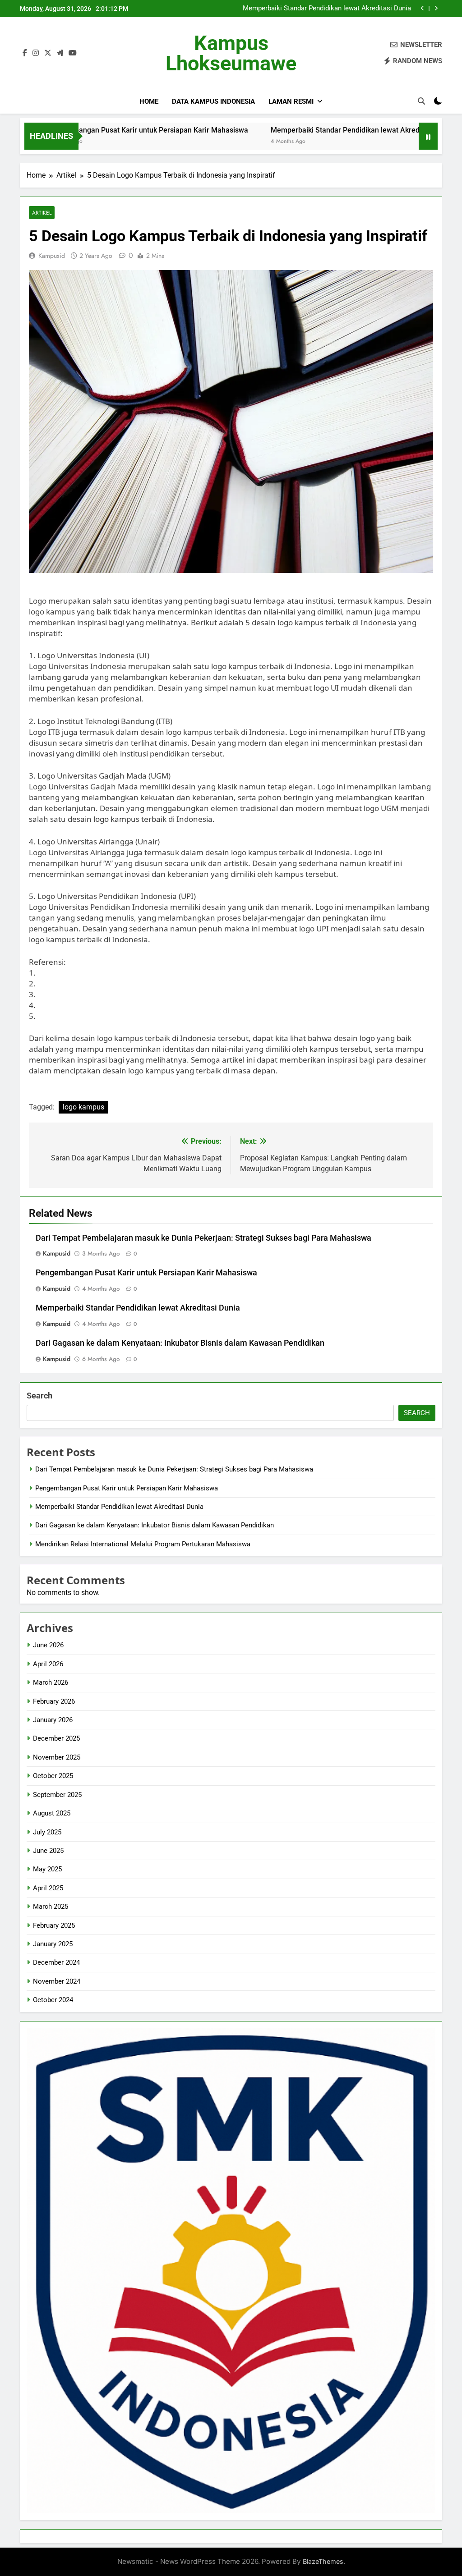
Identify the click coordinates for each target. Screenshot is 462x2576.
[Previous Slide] (423, 8)
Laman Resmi (291, 101)
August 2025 (52, 1813)
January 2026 (53, 1720)
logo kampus (83, 1107)
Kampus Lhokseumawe (231, 53)
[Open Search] (421, 101)
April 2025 (48, 1888)
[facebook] (25, 53)
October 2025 (53, 1776)
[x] (48, 53)
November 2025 (57, 1757)
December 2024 (56, 1962)
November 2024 (57, 1981)
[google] (60, 53)
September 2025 (57, 1795)
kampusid (52, 256)
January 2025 (53, 1944)
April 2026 (48, 1664)
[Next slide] (436, 8)
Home (149, 101)
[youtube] (73, 53)
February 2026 (54, 1701)
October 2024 (53, 2000)
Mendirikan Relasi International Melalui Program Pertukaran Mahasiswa (143, 1544)
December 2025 (56, 1738)
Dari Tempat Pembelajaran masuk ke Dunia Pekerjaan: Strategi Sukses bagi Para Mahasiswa (203, 1238)
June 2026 (48, 1645)
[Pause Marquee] (428, 136)
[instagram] (36, 53)
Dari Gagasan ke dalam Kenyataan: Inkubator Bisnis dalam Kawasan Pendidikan (323, 9)
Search (39, 1396)
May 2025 (47, 1869)
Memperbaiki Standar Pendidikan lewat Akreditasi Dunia (284, 130)
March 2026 (51, 1682)
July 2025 (47, 1832)
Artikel (42, 213)
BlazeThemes (323, 2561)
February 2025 (54, 1925)
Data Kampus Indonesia (213, 101)
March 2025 (51, 1907)
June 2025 (48, 1851)
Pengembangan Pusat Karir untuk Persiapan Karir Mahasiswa (146, 1273)
